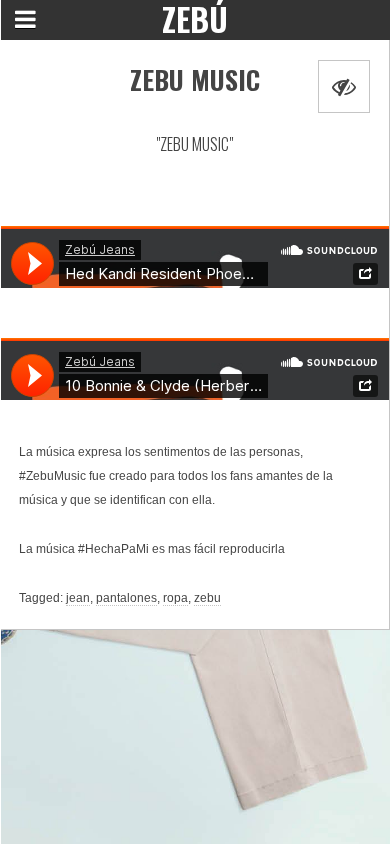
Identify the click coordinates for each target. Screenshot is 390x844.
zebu (207, 598)
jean (78, 598)
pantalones (126, 598)
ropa (175, 598)
